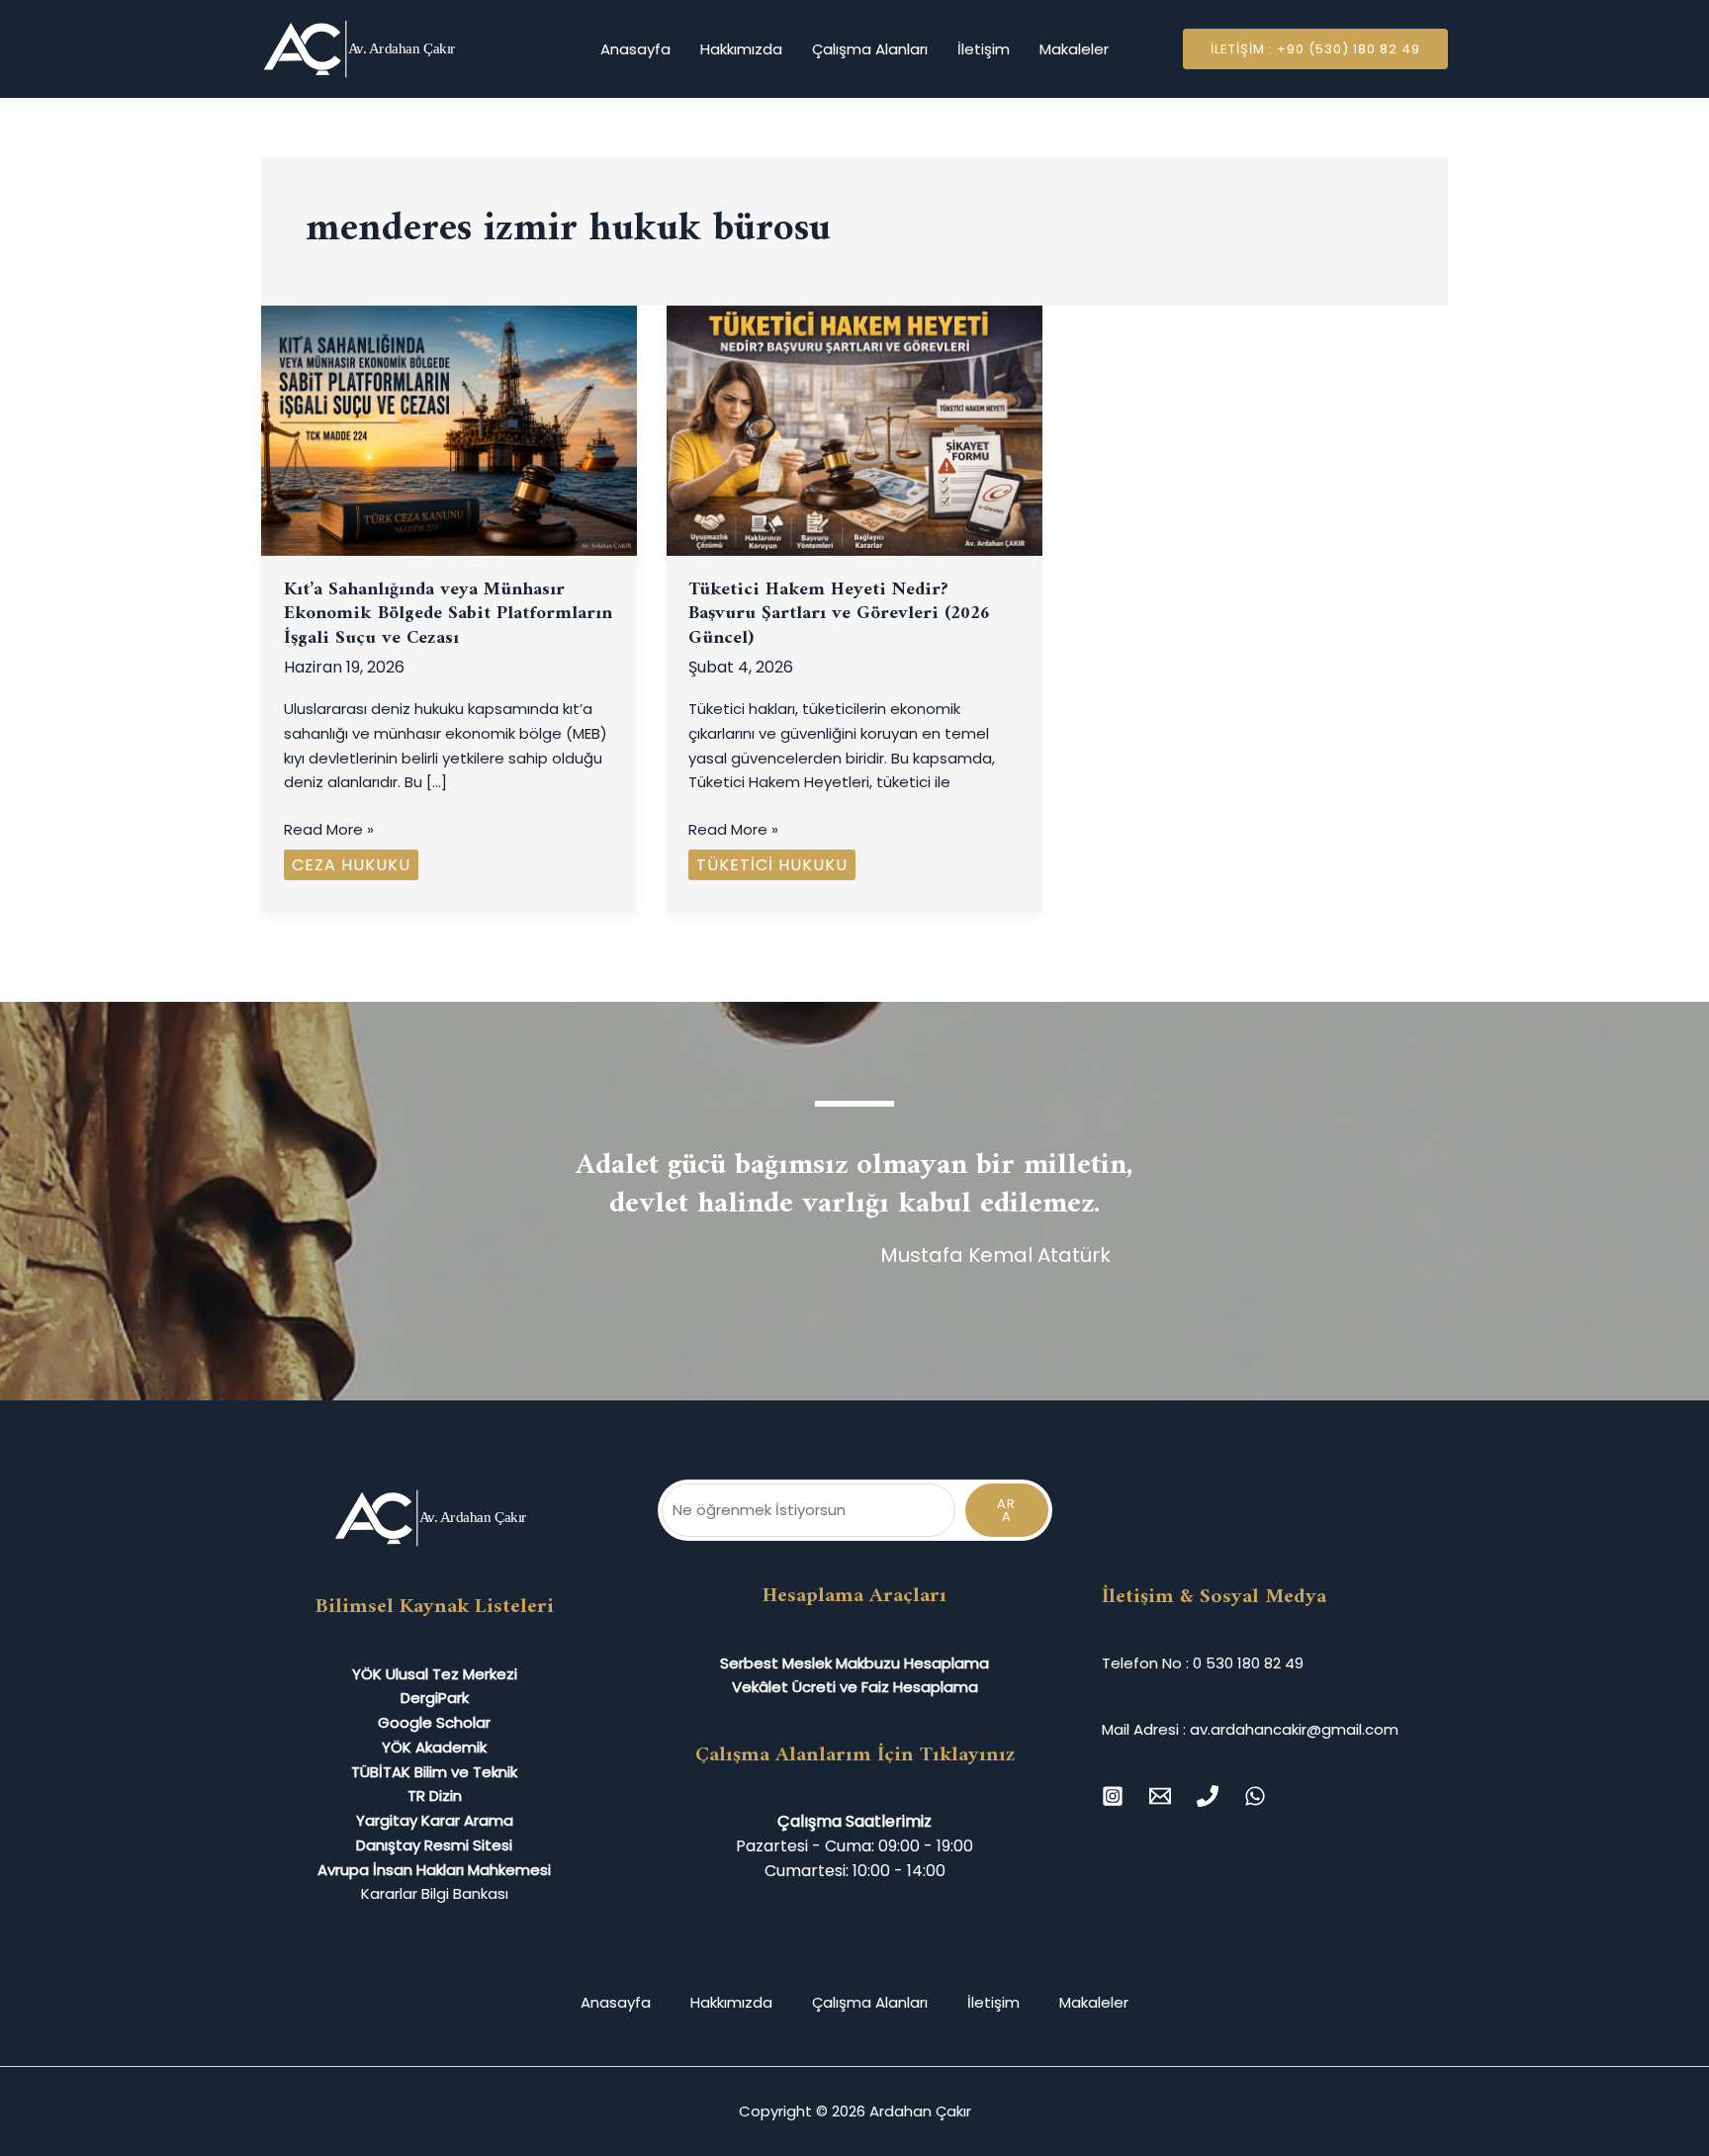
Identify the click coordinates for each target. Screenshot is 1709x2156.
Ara (1006, 1510)
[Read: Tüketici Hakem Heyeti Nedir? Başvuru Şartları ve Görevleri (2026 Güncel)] (854, 430)
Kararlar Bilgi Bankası (435, 1893)
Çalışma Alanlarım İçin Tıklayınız (855, 1755)
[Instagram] (1113, 1796)
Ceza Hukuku (351, 865)
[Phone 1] (1208, 1796)
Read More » (329, 829)
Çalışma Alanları (870, 49)
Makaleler (1074, 49)
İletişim (984, 49)
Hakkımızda (741, 49)
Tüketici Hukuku (772, 865)
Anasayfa (635, 49)
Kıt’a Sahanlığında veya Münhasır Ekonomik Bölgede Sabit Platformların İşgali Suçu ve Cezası (448, 614)
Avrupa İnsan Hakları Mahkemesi (434, 1870)
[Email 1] (1160, 1796)
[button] (1315, 49)
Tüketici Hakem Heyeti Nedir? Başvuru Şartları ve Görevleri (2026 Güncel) (839, 614)
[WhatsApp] (1255, 1796)
